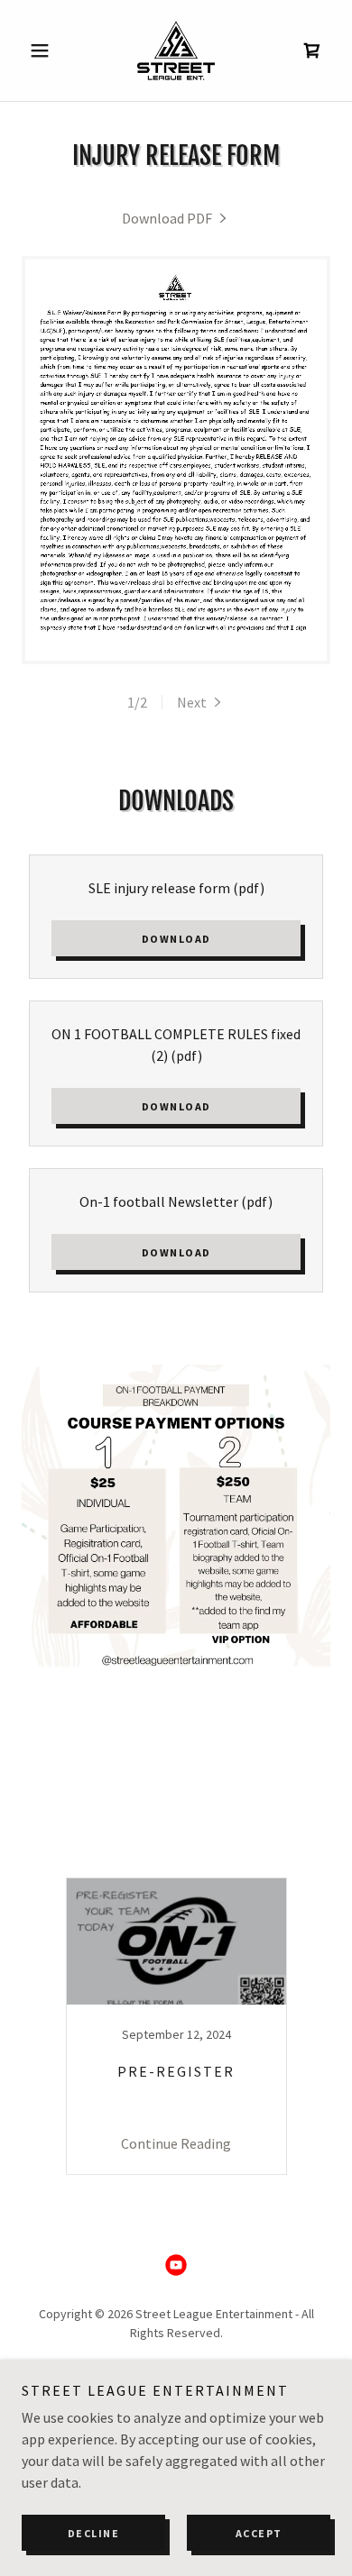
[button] (45, 50)
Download (176, 939)
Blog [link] (216, 1854)
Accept (259, 2533)
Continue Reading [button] (176, 2143)
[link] (176, 50)
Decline (94, 2533)
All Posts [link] (150, 1854)
